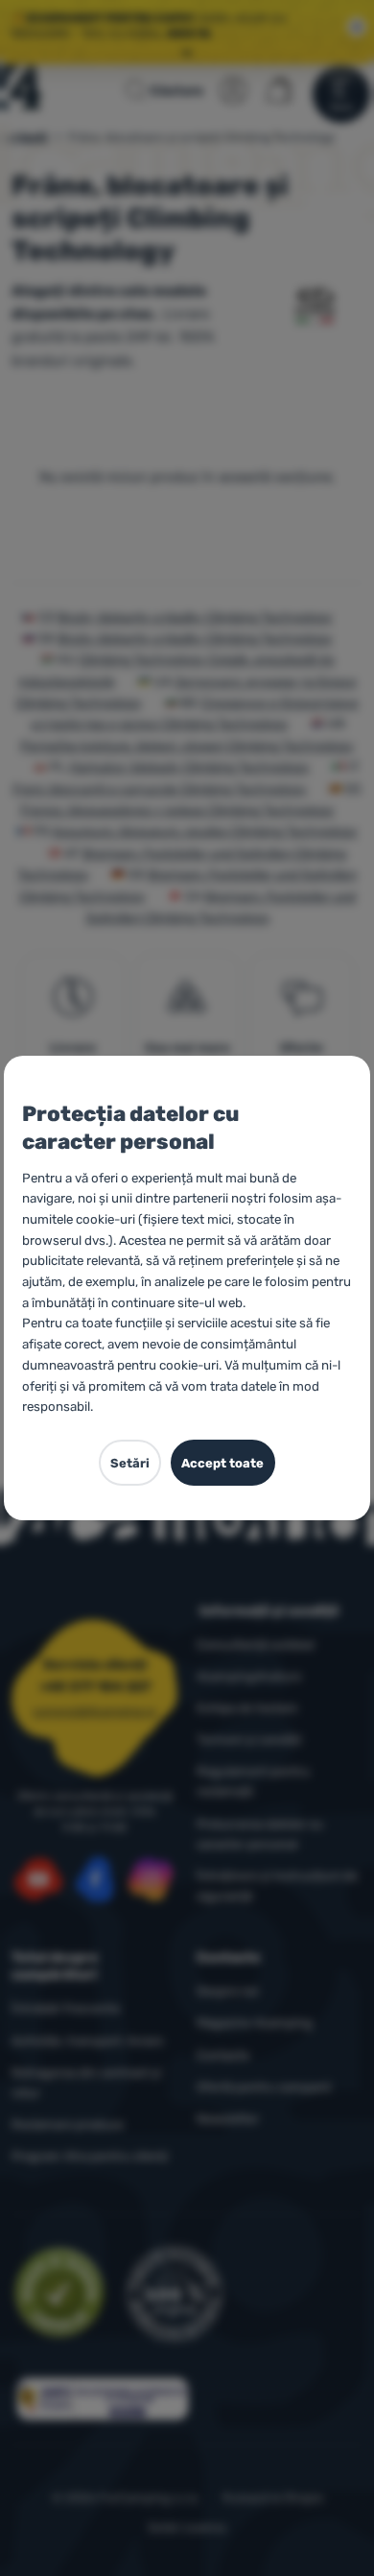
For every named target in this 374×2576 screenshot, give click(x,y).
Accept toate (222, 1463)
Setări (130, 1463)
